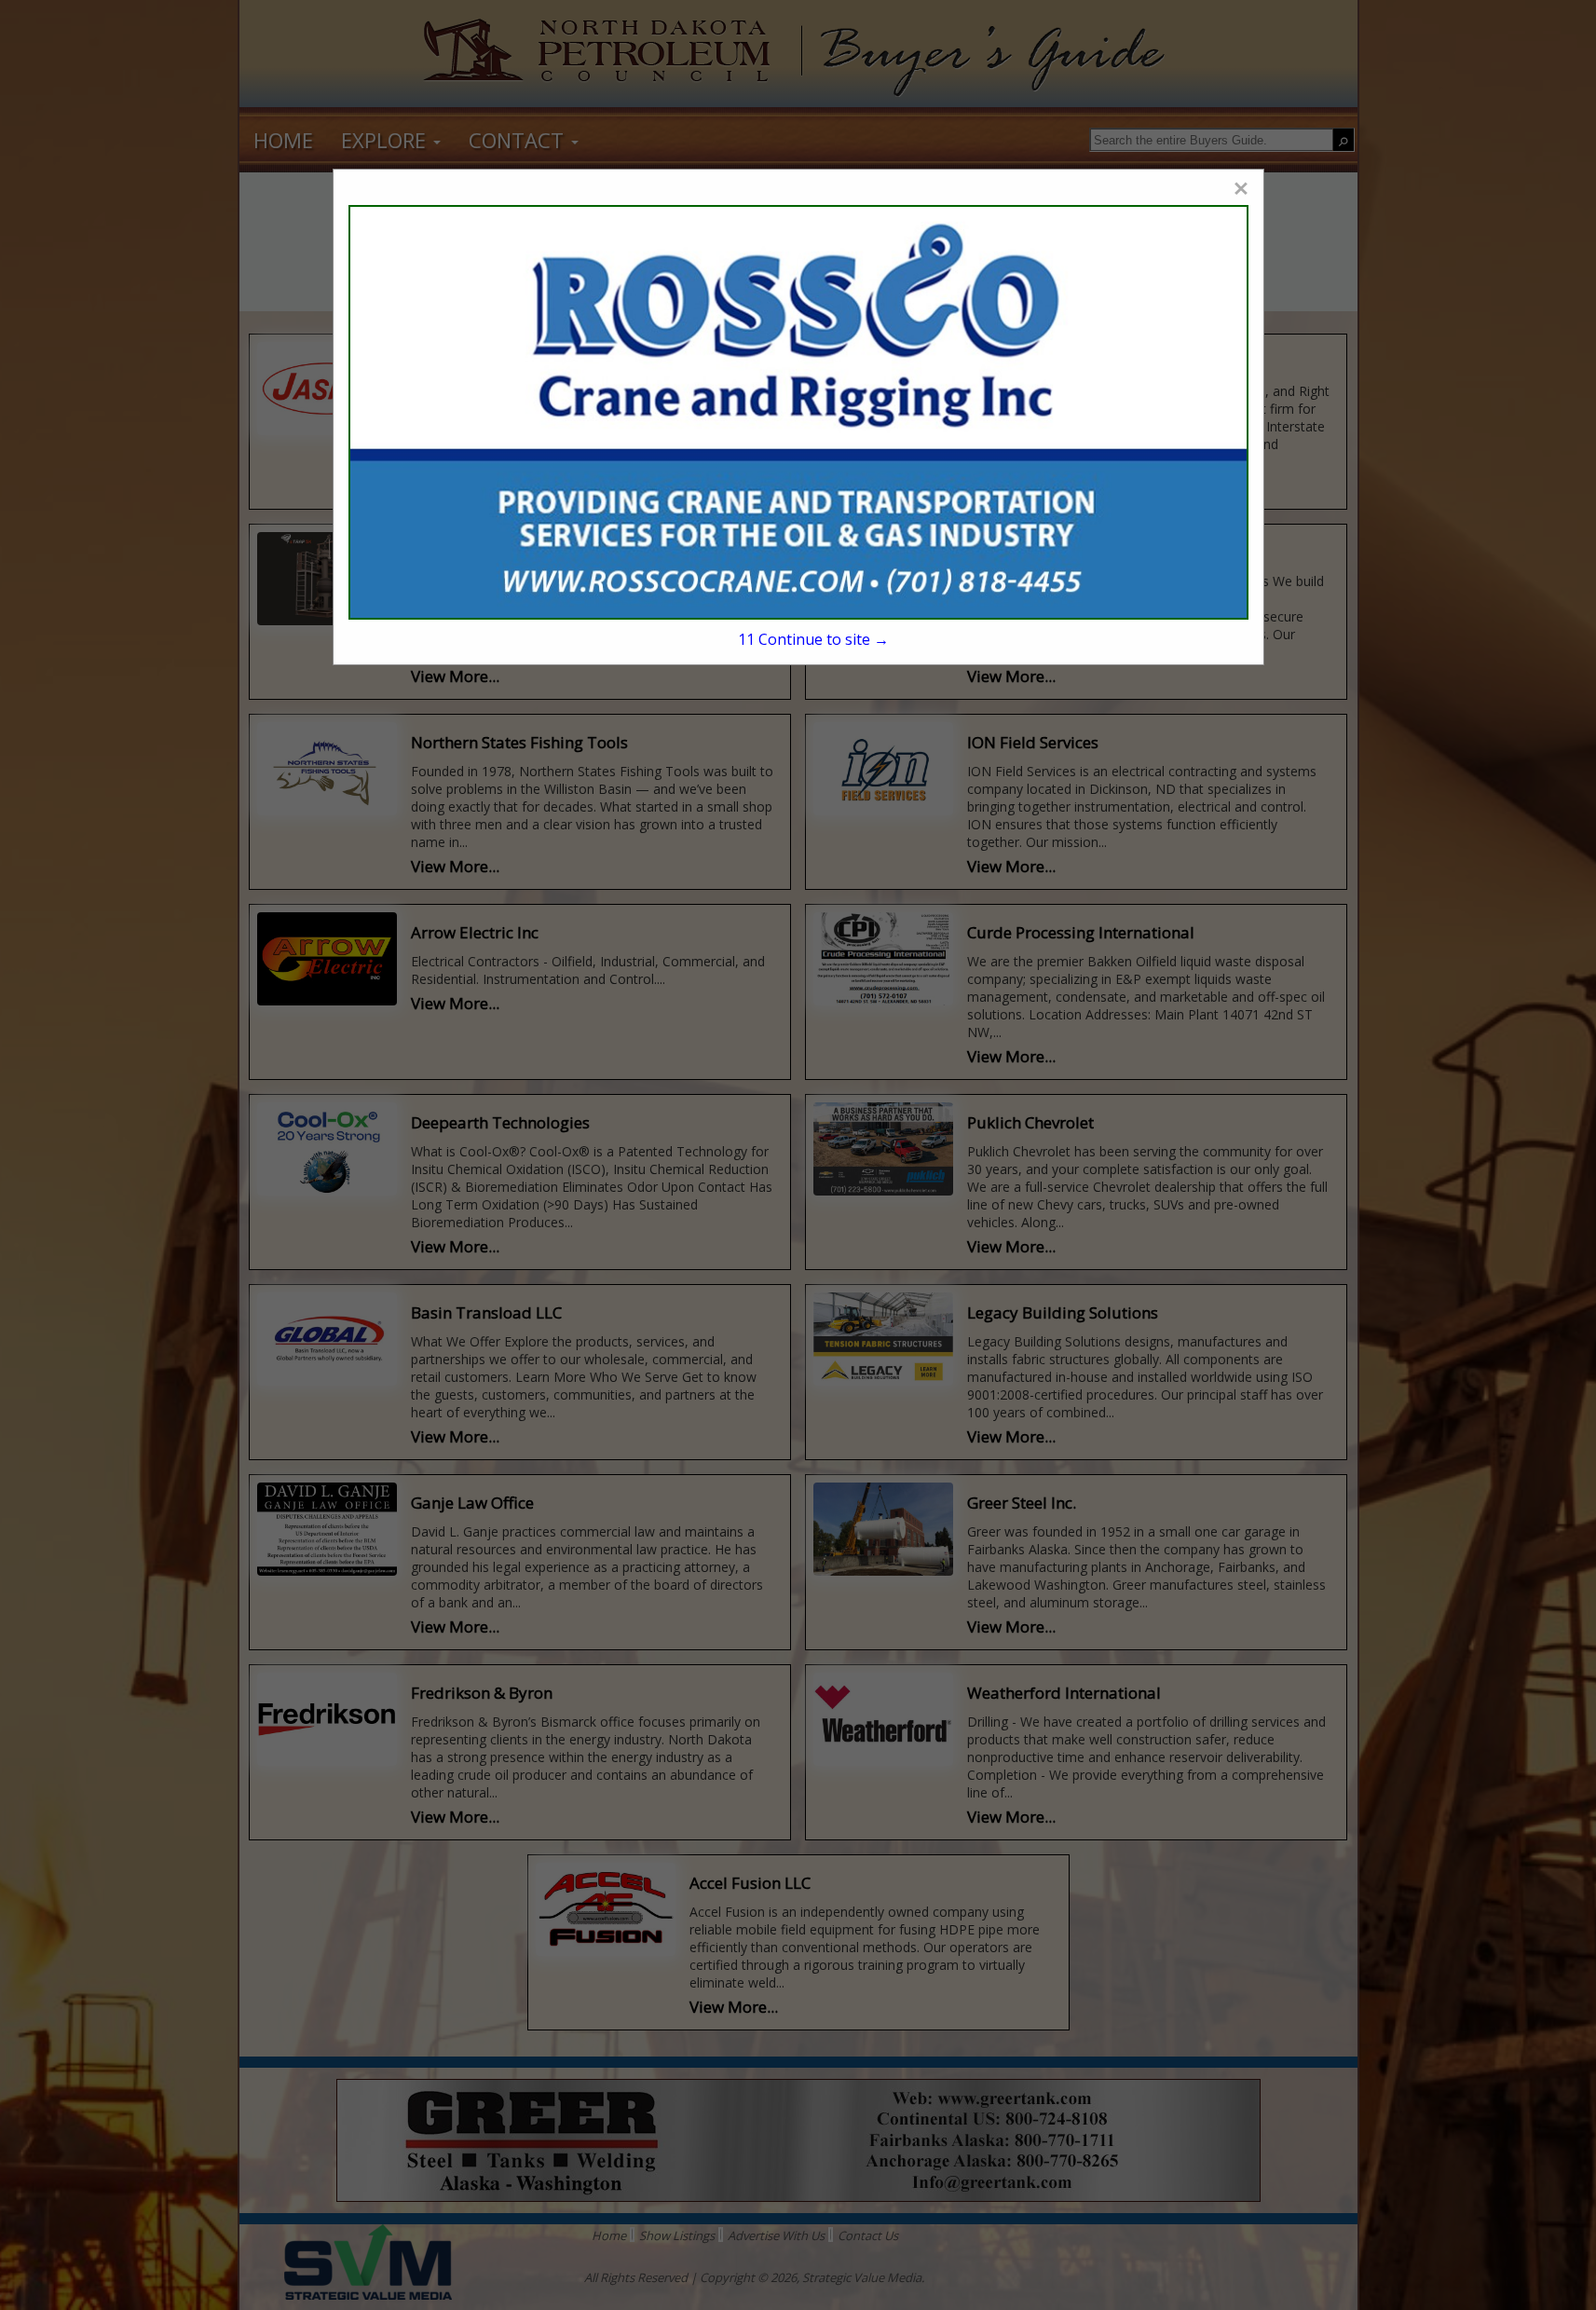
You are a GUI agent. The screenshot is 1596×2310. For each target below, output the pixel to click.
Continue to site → (813, 639)
